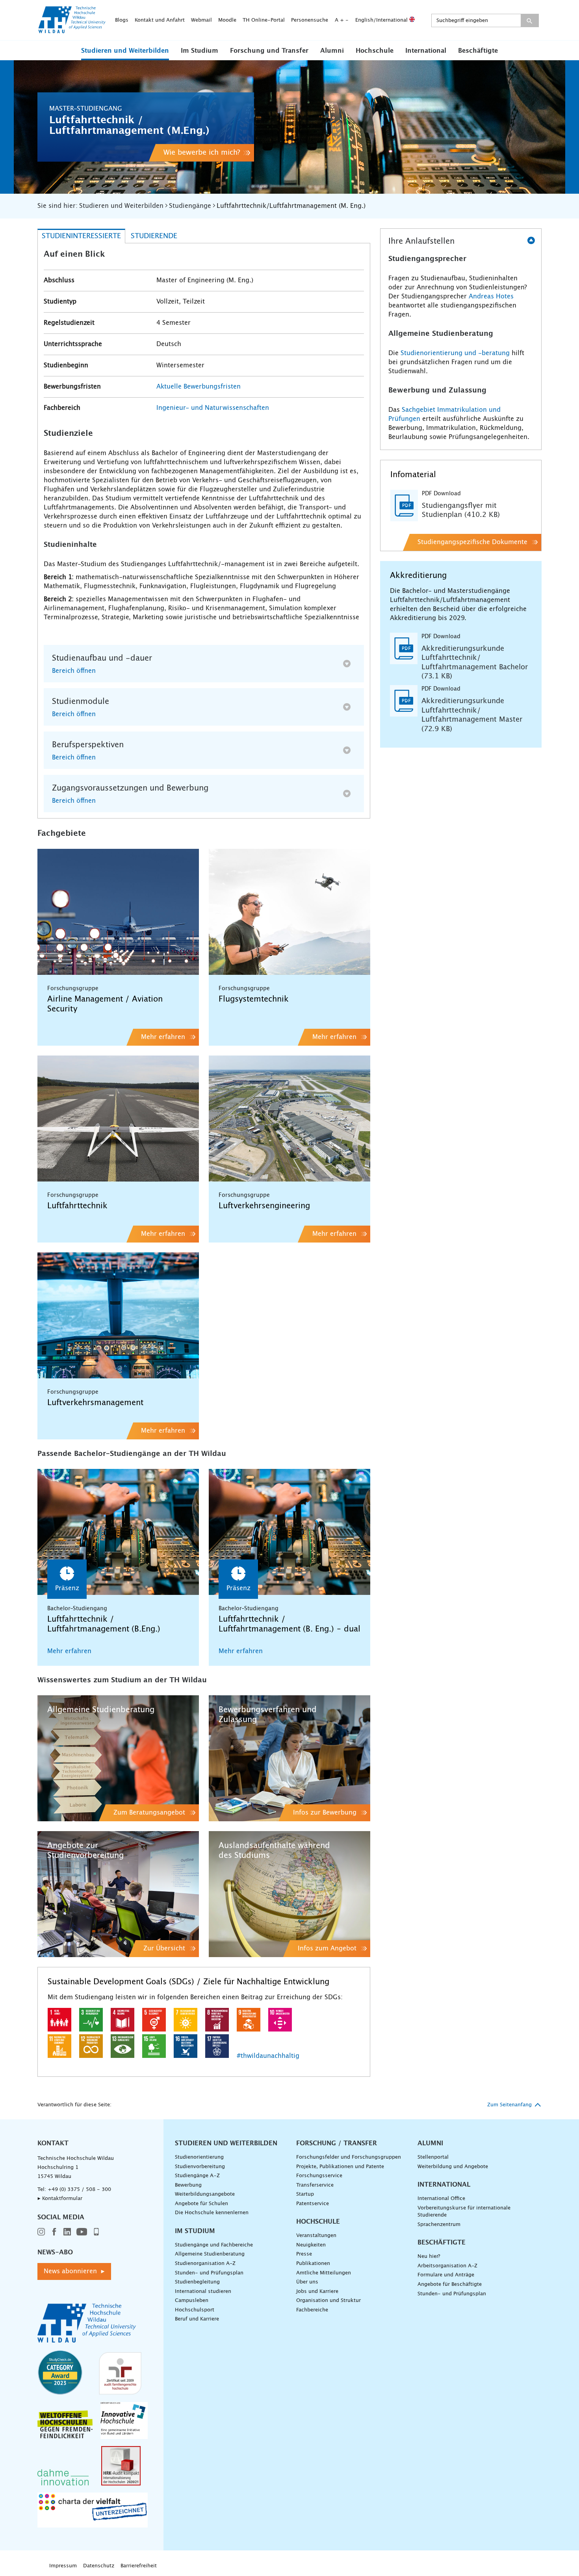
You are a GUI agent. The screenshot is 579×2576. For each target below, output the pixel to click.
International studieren (203, 2292)
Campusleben (192, 2301)
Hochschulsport (195, 2310)
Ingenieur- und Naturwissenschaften (213, 408)
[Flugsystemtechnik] (289, 912)
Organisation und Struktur (328, 2301)
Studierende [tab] (154, 236)
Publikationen (313, 2264)
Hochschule (375, 51)
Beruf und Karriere (197, 2319)
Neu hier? (429, 2257)
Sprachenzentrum (439, 2225)
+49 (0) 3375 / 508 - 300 (79, 2190)
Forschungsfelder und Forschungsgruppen (349, 2157)
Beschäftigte (478, 51)
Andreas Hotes (491, 296)
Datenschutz (99, 2566)
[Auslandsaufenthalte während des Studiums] (289, 1894)
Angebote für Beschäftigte (450, 2284)
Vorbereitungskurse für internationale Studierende (464, 2212)
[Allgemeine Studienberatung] (118, 1758)
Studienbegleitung (197, 2282)
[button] (125, 50)
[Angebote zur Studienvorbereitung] (118, 1894)
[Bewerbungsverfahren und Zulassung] (289, 1758)
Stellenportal (433, 2157)
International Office (441, 2199)
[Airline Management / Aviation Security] (118, 912)
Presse (304, 2254)
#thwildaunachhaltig (268, 2056)
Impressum (63, 2566)
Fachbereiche (312, 2310)
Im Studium (199, 51)
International (426, 51)
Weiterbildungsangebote (205, 2194)
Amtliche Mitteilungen (324, 2273)
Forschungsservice (319, 2176)
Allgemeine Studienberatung (210, 2254)
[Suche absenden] (530, 20)
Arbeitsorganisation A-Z (447, 2266)
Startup (305, 2194)
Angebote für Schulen (201, 2204)
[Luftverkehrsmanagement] (118, 1315)
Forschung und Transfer (269, 51)
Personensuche (310, 20)
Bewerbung (188, 2185)
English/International (382, 20)
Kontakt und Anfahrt (160, 20)
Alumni (332, 51)
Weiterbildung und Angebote (453, 2167)
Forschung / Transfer (337, 2143)
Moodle (227, 20)
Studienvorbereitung (200, 2167)
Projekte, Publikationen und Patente (340, 2167)
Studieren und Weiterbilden (125, 51)
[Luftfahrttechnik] (118, 1119)
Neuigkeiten (311, 2245)
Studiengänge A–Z (197, 2176)
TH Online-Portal (264, 20)
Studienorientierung (199, 2157)
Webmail (201, 20)
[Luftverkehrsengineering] (289, 1119)
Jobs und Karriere (317, 2292)
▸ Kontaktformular (60, 2199)
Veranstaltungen (316, 2236)
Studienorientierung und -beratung (455, 353)
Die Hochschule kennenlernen (212, 2213)
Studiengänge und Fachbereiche (214, 2245)
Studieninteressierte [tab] (81, 236)
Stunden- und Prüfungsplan (209, 2273)
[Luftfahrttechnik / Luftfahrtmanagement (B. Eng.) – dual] (289, 1532)
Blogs (122, 20)
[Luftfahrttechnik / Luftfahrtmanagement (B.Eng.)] (118, 1532)
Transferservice (315, 2185)
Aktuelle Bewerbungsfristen (199, 387)
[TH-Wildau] (72, 31)
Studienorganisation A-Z (205, 2264)
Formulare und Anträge (446, 2275)
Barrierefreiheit (139, 2566)
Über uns (307, 2282)
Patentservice (313, 2204)
